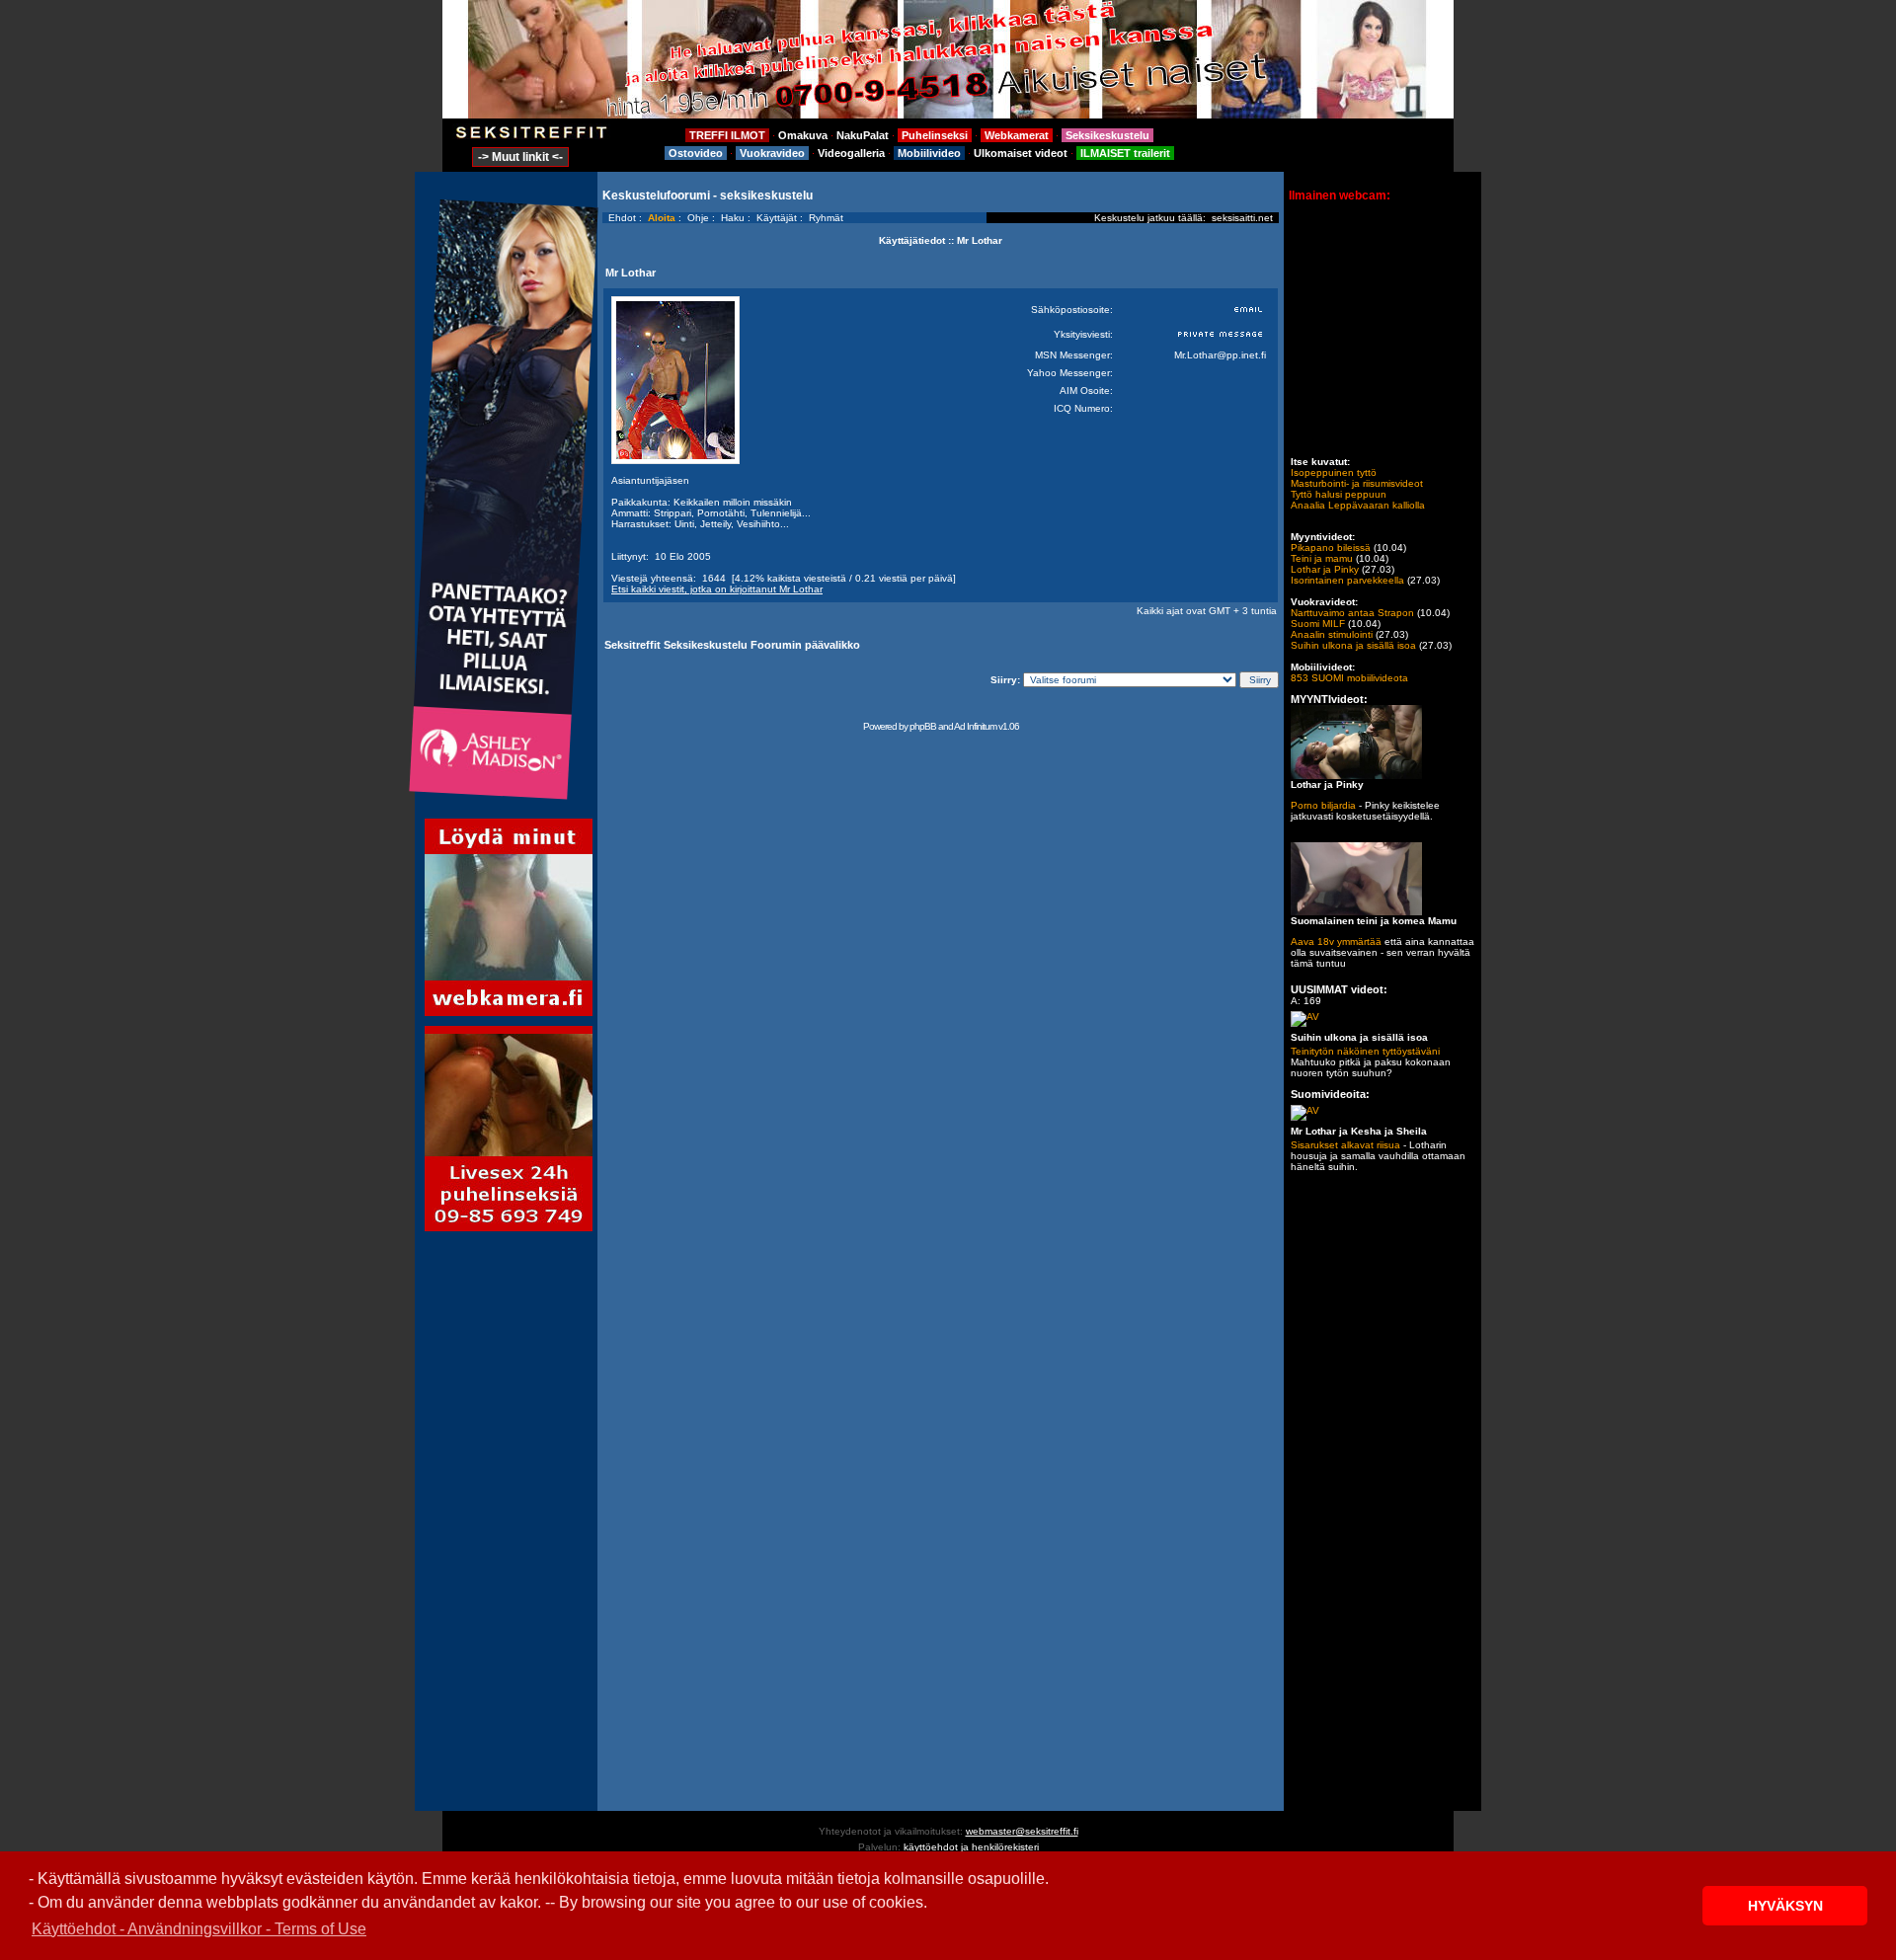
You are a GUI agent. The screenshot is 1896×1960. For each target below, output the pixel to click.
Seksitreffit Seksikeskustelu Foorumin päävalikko (732, 645)
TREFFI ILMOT (727, 135)
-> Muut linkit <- (520, 157)
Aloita (662, 218)
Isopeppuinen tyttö (1334, 472)
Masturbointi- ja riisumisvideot (1357, 483)
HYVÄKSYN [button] (1785, 1906)
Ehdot (622, 218)
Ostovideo (696, 153)
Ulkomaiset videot (1021, 153)
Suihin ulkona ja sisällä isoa (1353, 645)
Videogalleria (851, 153)
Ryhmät (826, 218)
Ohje (698, 218)
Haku (733, 218)
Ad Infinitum (975, 726)
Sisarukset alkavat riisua (1345, 1145)
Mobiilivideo (929, 153)
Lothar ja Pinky (1325, 569)
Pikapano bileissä (1331, 548)
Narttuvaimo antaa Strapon (1352, 613)
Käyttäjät (777, 218)
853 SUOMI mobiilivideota (1349, 678)
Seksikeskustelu (1107, 135)
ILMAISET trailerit (1125, 153)
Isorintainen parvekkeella (1347, 580)
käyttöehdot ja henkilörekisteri (971, 1847)
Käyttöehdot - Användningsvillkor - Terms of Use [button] (199, 1929)
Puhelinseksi (935, 135)
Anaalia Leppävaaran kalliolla (1358, 505)
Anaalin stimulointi (1332, 634)
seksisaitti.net (1242, 218)
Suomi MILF (1318, 624)
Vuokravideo (772, 153)
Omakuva (803, 135)
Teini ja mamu (1322, 558)
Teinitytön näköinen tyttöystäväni (1365, 1051)
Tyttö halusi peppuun (1339, 494)
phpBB (923, 726)
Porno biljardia (1323, 805)
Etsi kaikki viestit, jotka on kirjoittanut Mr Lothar (717, 589)
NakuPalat (863, 135)
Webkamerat (1017, 135)
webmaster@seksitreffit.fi (1022, 1831)
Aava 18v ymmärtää (1336, 941)
